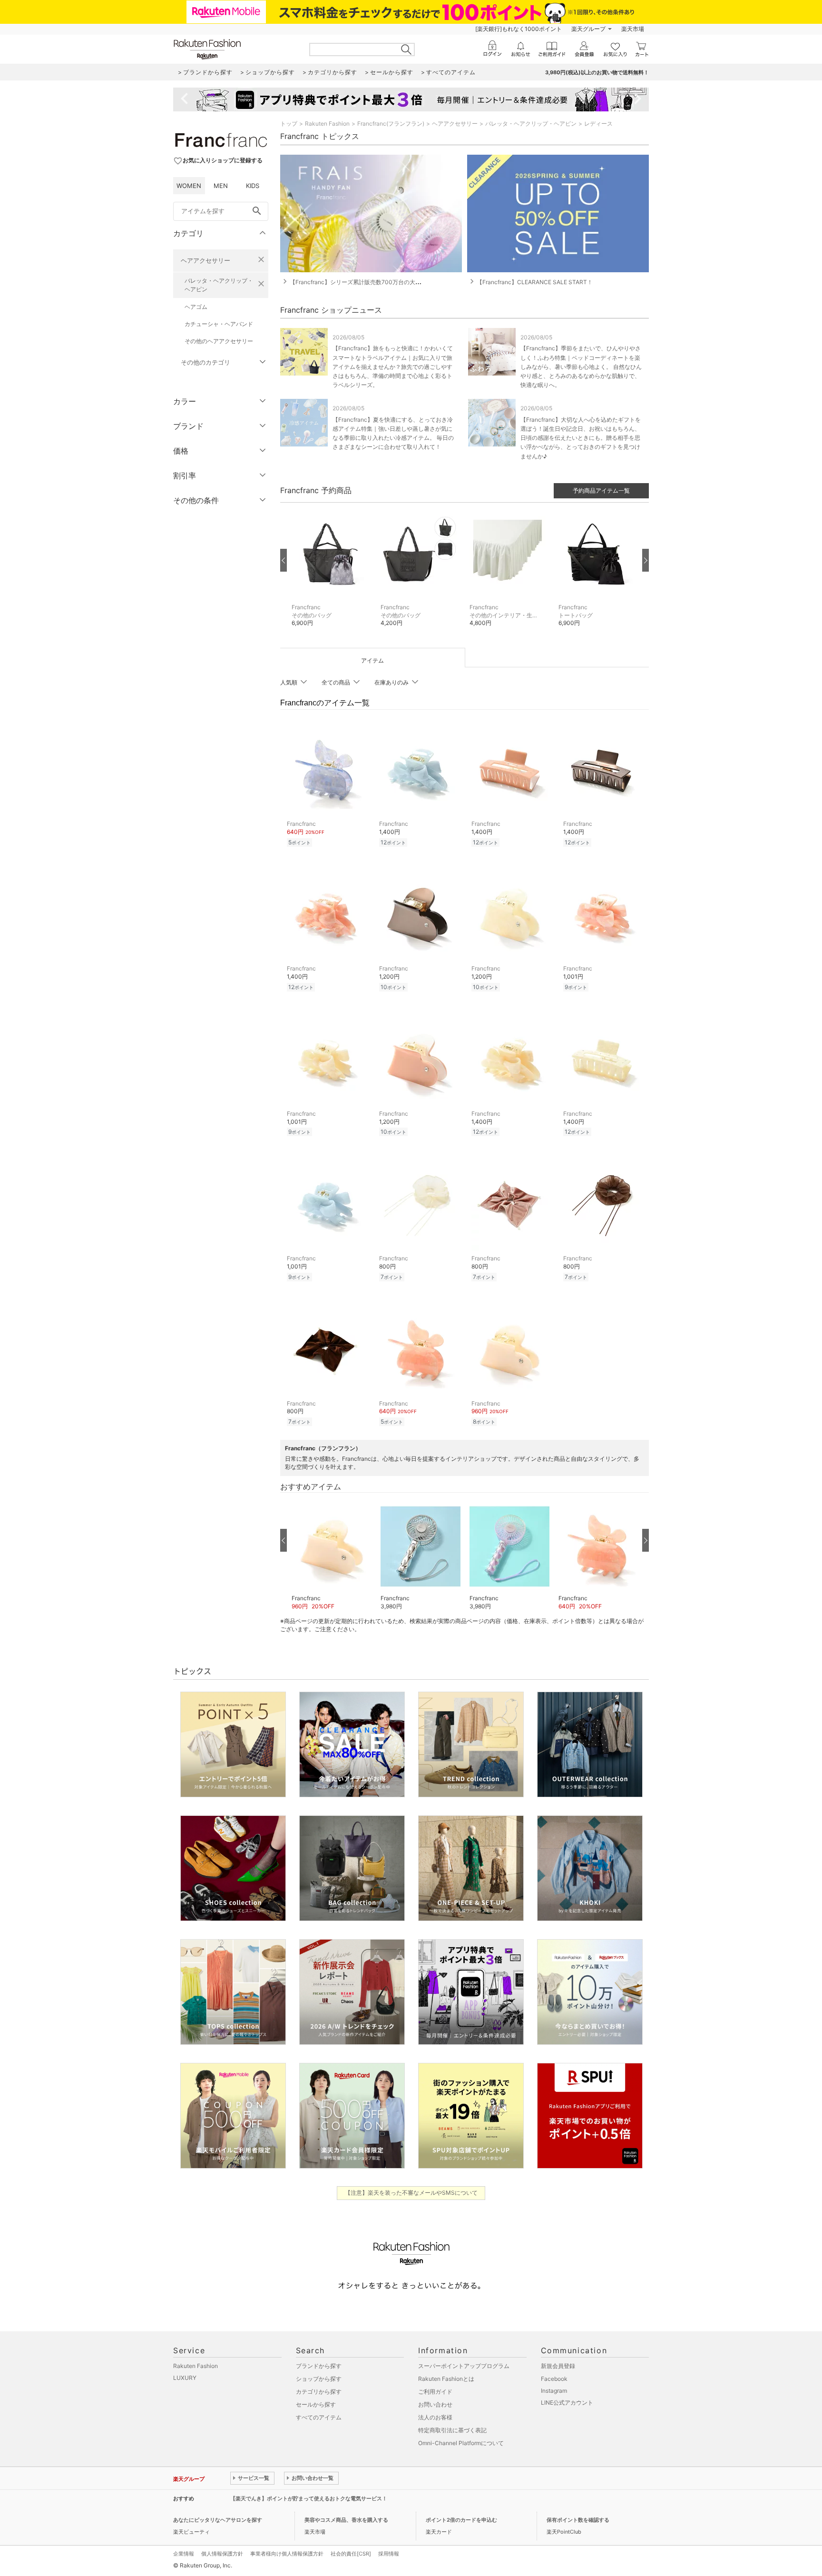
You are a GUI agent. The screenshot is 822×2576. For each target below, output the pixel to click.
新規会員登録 (558, 2366)
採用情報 (389, 2554)
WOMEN (189, 186)
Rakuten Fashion (327, 124)
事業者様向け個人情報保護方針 (287, 2554)
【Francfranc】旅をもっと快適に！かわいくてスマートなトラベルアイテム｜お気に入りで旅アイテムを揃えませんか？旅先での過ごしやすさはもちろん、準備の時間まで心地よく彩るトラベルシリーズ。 (393, 367)
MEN (221, 186)
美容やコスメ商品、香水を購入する (346, 2520)
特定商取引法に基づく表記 (452, 2430)
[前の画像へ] (284, 560)
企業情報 (184, 2554)
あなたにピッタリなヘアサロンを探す (218, 2520)
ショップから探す (319, 2379)
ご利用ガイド (435, 2392)
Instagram (554, 2391)
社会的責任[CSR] (351, 2554)
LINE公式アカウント (567, 2403)
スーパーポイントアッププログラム (464, 2366)
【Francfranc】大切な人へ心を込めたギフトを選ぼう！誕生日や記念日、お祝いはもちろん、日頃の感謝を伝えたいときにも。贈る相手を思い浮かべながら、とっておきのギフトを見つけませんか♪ (581, 438)
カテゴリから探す (319, 2392)
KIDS (253, 186)
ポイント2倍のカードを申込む (461, 2520)
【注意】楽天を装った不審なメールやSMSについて (411, 2193)
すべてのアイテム (319, 2417)
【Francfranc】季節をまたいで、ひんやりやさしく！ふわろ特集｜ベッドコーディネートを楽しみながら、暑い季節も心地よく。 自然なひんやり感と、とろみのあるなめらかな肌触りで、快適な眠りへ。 (581, 367)
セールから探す (316, 2404)
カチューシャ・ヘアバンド (219, 324)
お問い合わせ (435, 2404)
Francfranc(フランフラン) (391, 124)
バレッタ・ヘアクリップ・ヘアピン (219, 285)
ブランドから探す (319, 2366)
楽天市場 (633, 29)
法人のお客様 (435, 2417)
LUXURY (185, 2378)
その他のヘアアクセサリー (219, 341)
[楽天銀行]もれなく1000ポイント (519, 29)
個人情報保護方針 (222, 2554)
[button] (331, 575)
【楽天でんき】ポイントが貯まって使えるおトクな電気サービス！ (309, 2498)
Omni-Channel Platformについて (461, 2443)
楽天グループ (588, 29)
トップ (289, 124)
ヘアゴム (196, 307)
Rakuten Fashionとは (446, 2379)
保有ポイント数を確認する (578, 2520)
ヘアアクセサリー (205, 260)
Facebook (554, 2379)
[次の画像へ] (646, 560)
